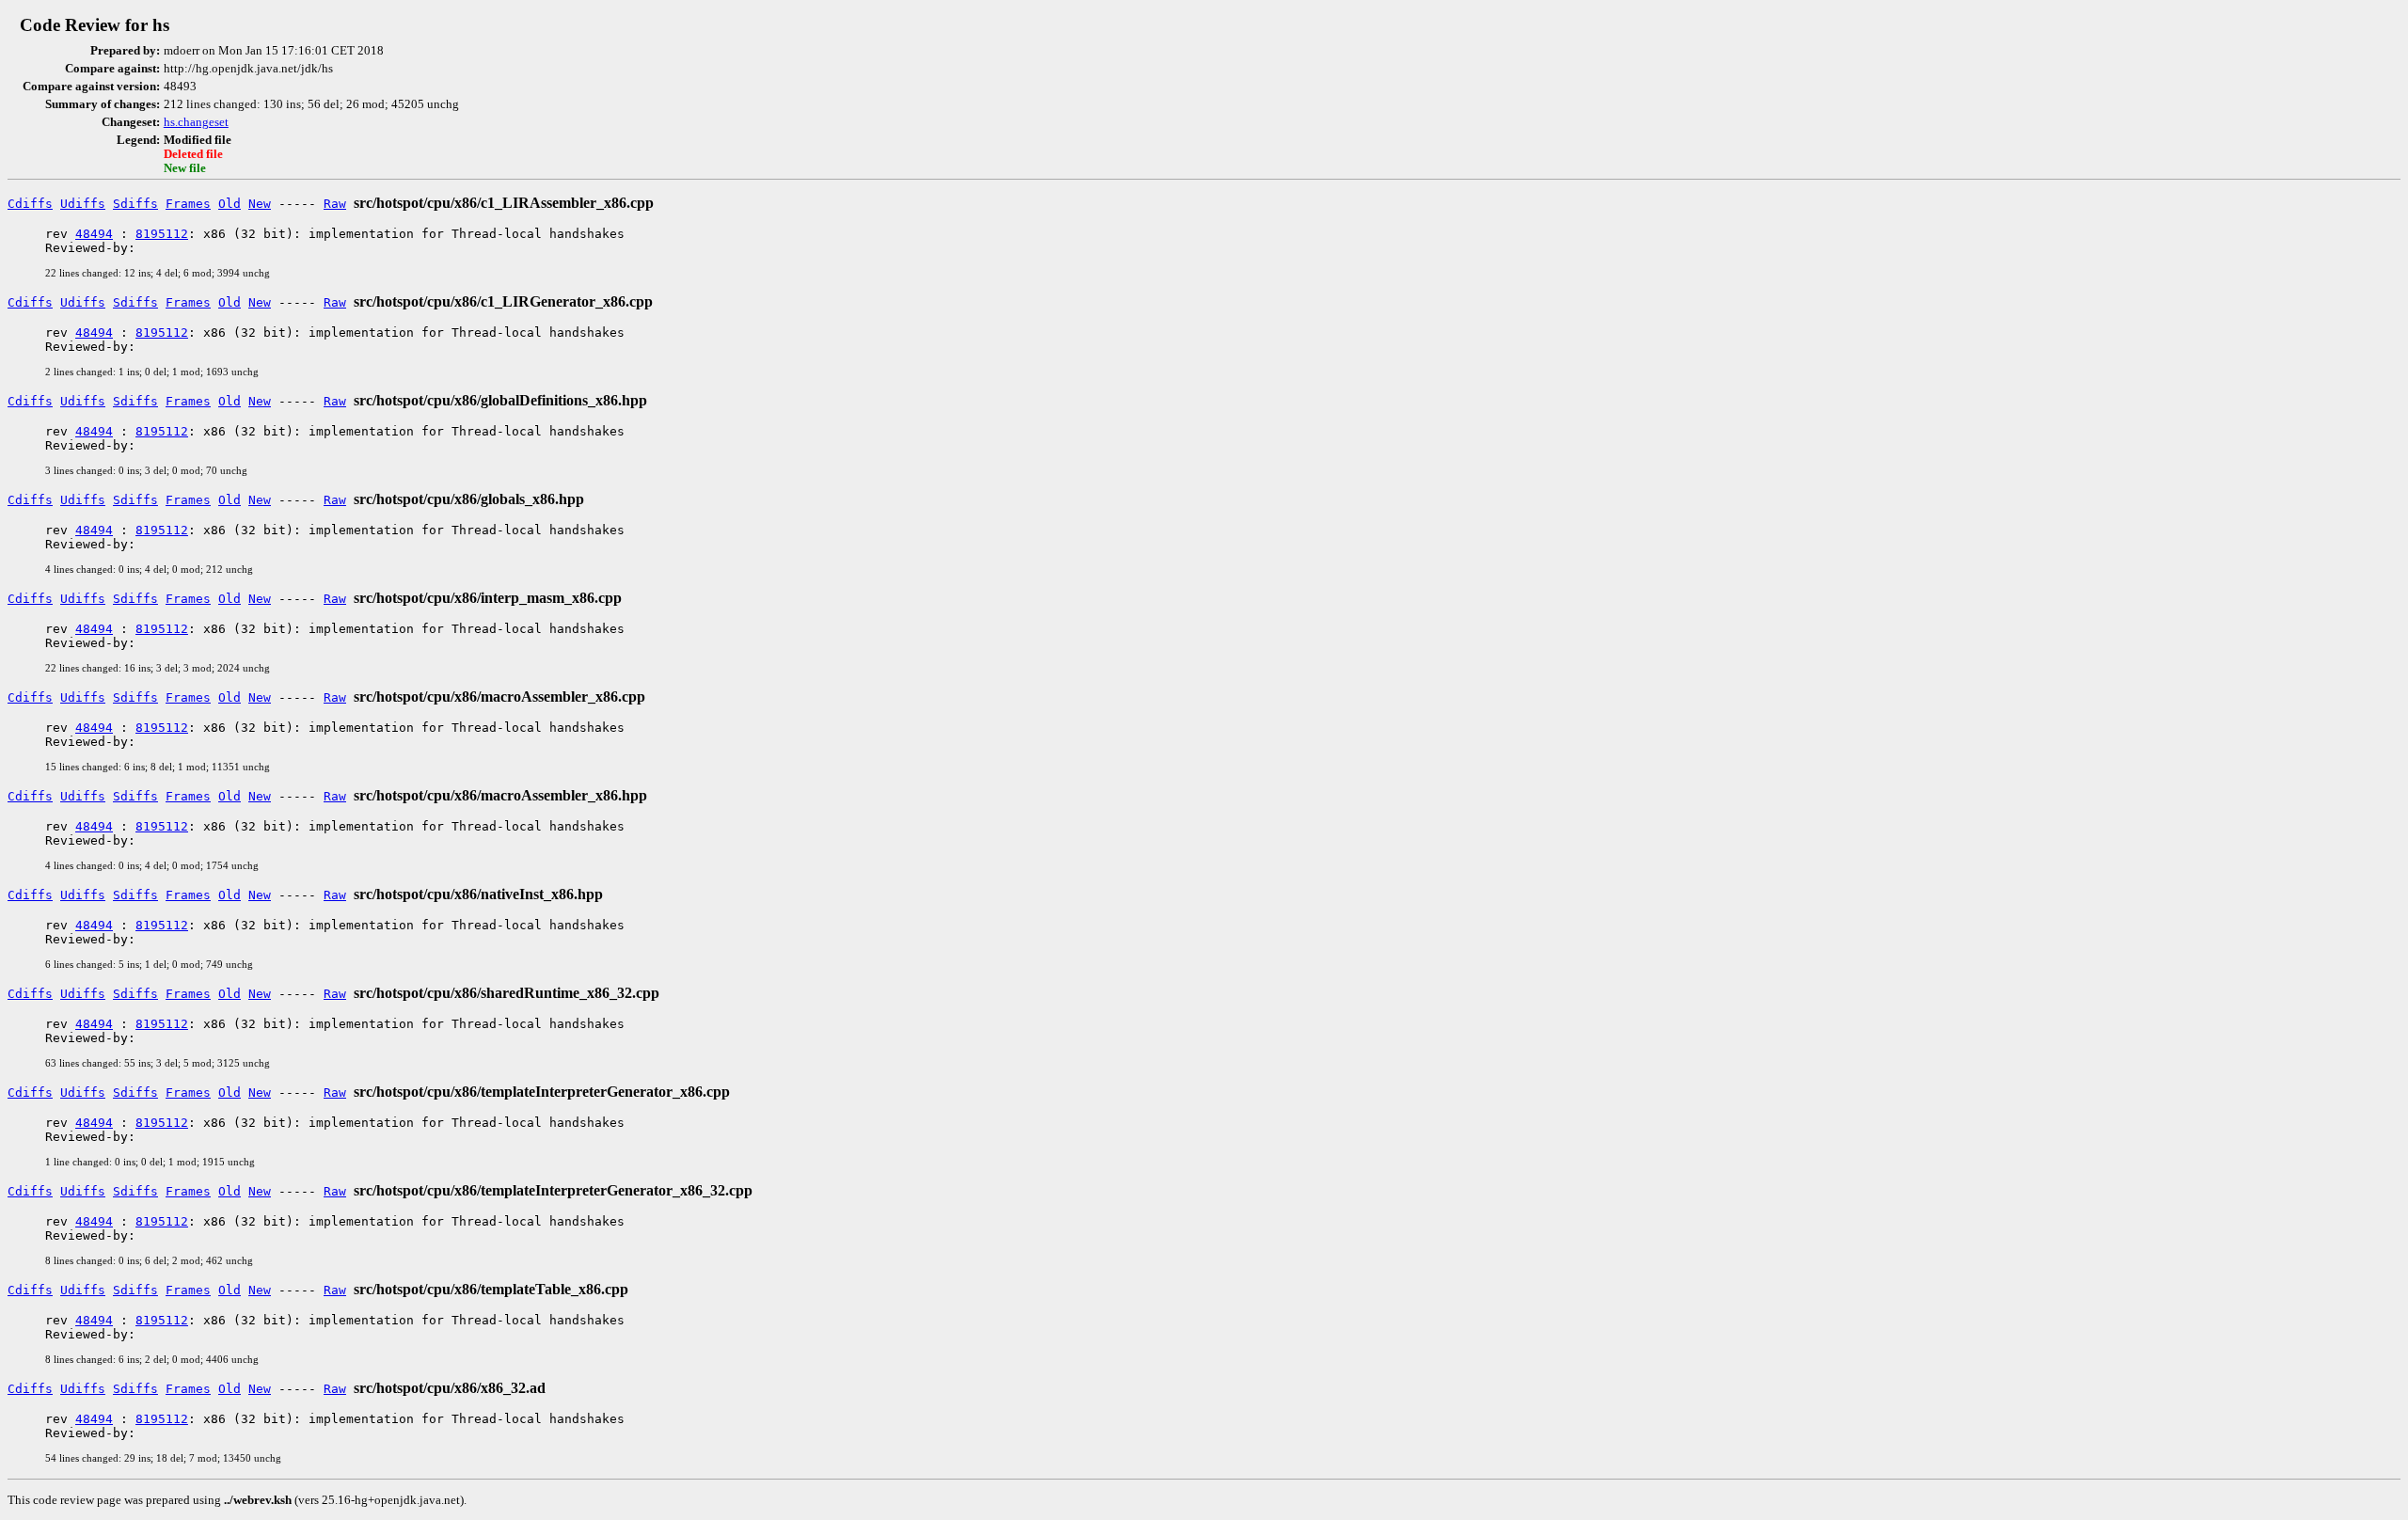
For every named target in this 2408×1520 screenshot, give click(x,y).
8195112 (162, 234)
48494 (94, 234)
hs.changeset (196, 122)
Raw (335, 204)
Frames (188, 204)
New (260, 204)
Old (230, 204)
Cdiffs (30, 204)
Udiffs (83, 204)
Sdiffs (135, 204)
